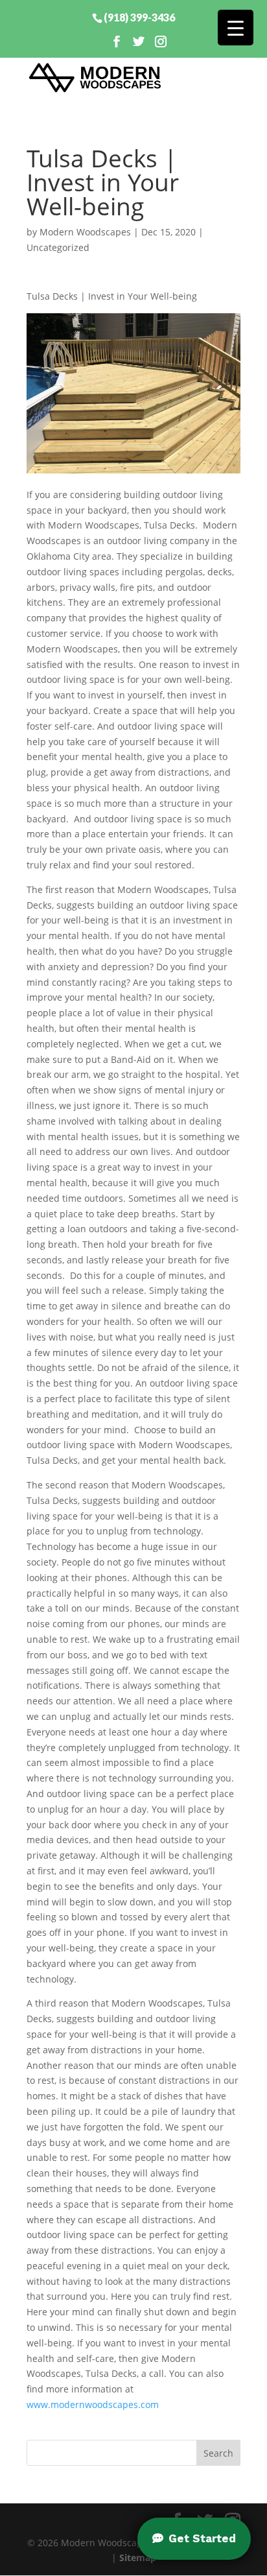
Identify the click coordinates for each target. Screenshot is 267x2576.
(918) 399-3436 (139, 17)
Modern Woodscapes (85, 232)
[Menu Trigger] (236, 28)
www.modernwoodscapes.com (93, 2404)
